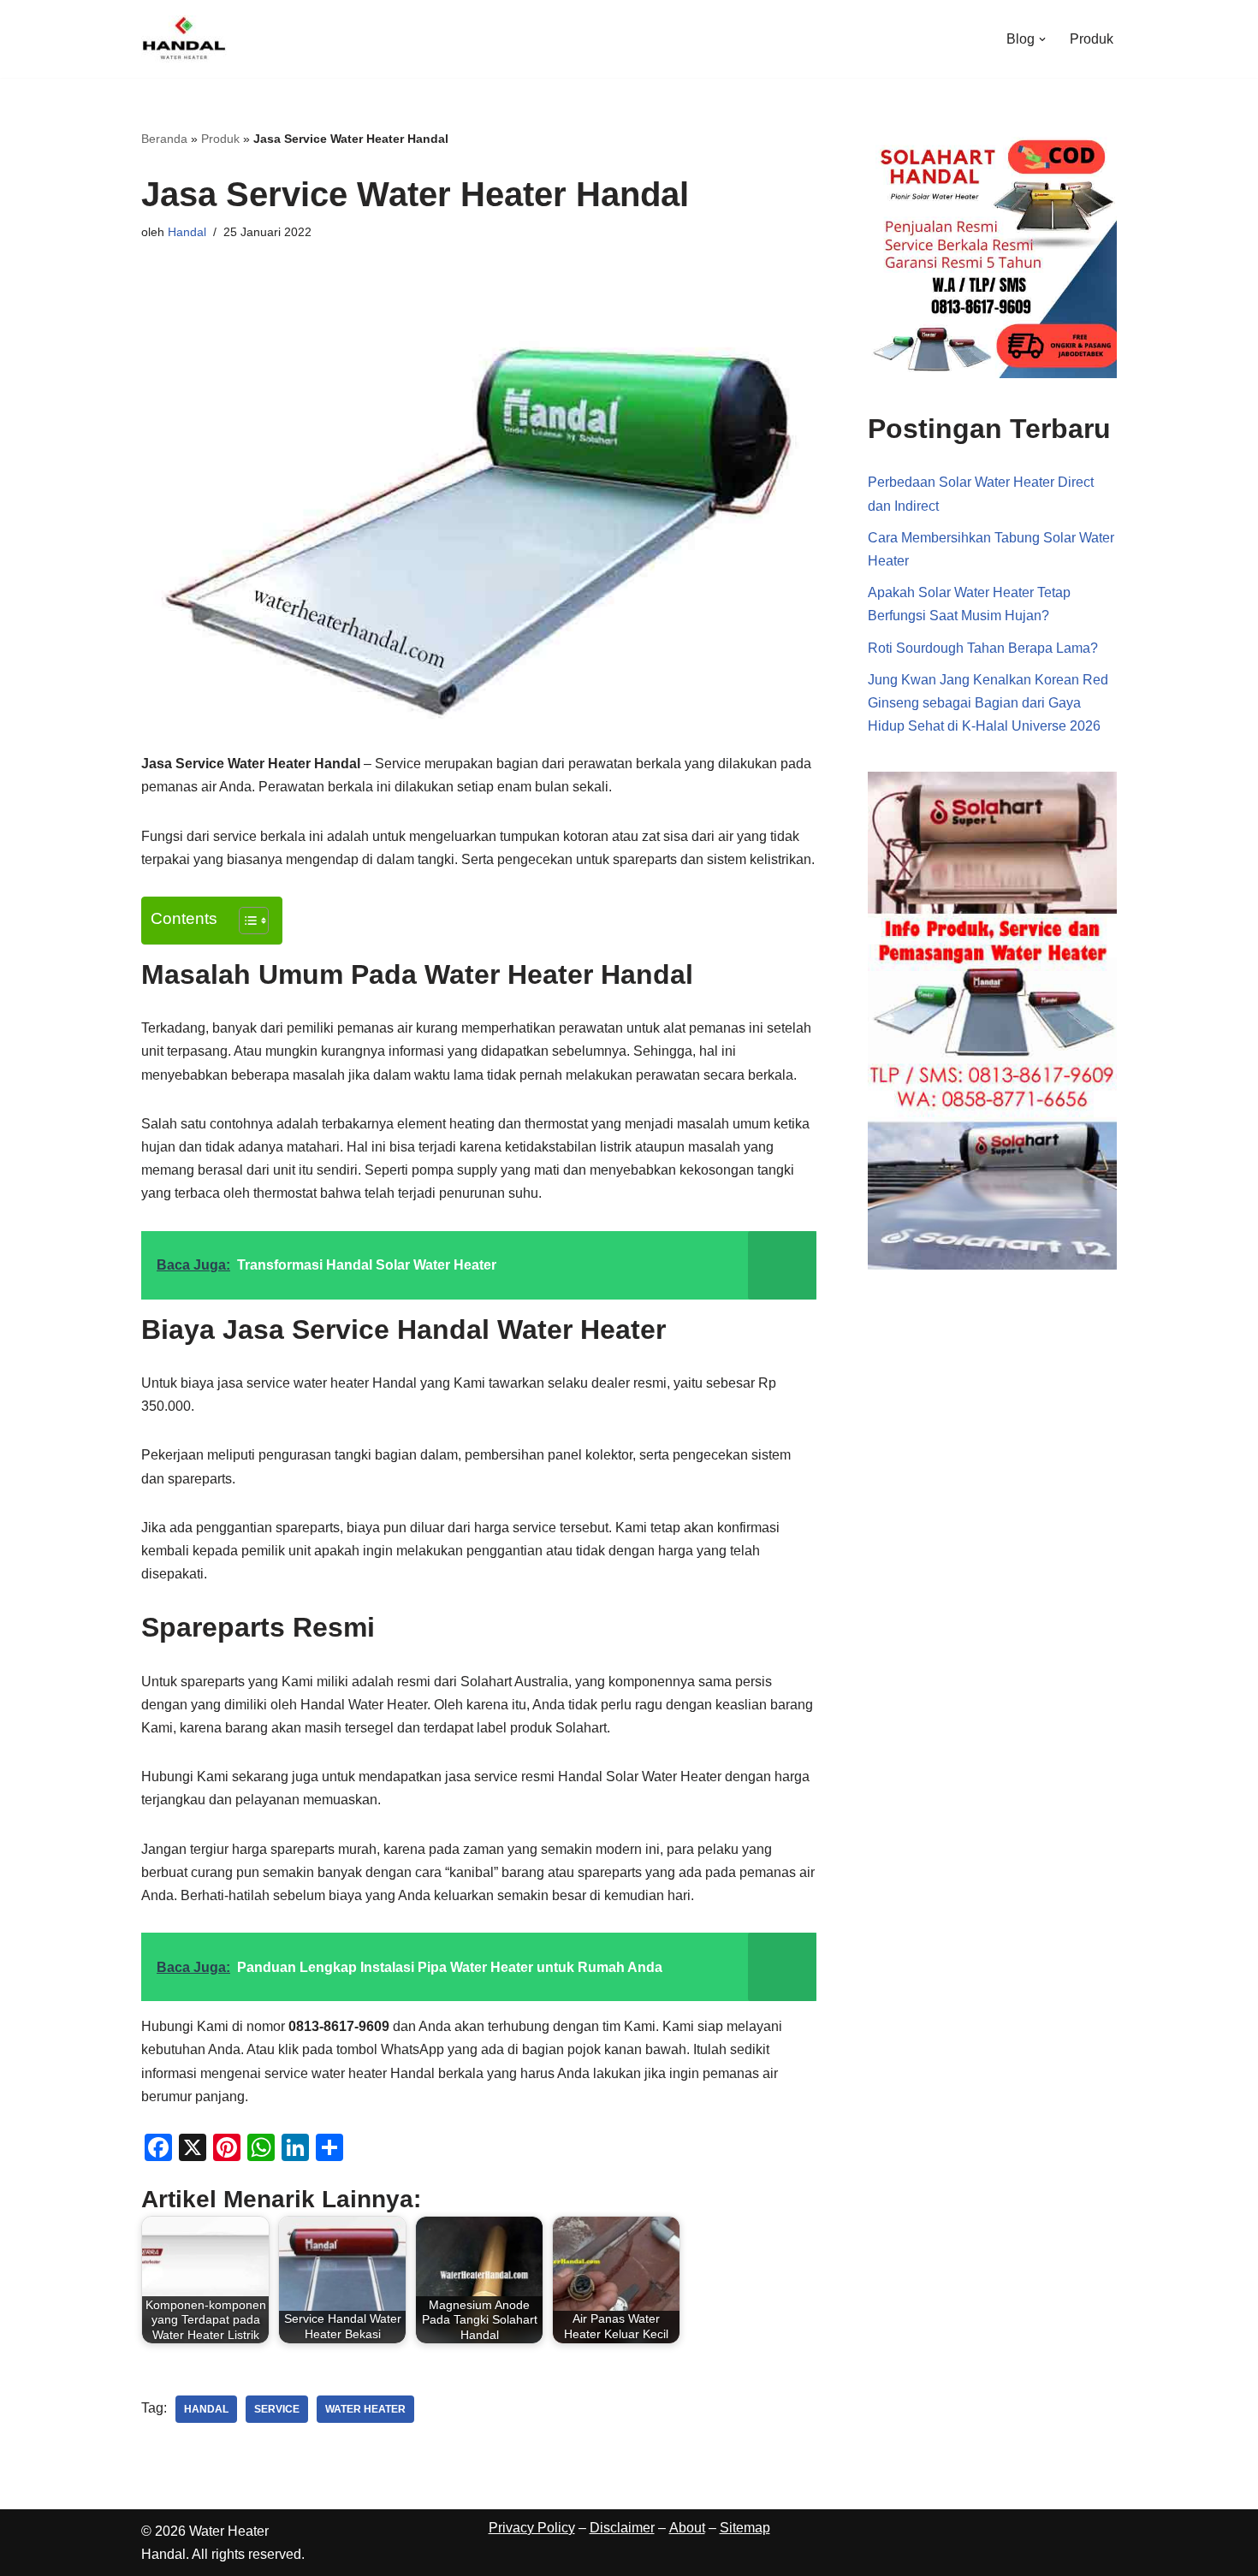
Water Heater (365, 2409)
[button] (1042, 39)
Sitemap (745, 2528)
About (687, 2528)
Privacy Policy (532, 2528)
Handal (187, 232)
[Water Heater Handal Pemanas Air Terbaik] (184, 39)
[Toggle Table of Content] (245, 921)
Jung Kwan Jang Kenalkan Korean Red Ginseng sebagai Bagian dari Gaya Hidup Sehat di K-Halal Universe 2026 (988, 703)
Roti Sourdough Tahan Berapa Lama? (983, 648)
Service (277, 2409)
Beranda (164, 139)
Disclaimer (622, 2528)
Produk (1092, 39)
